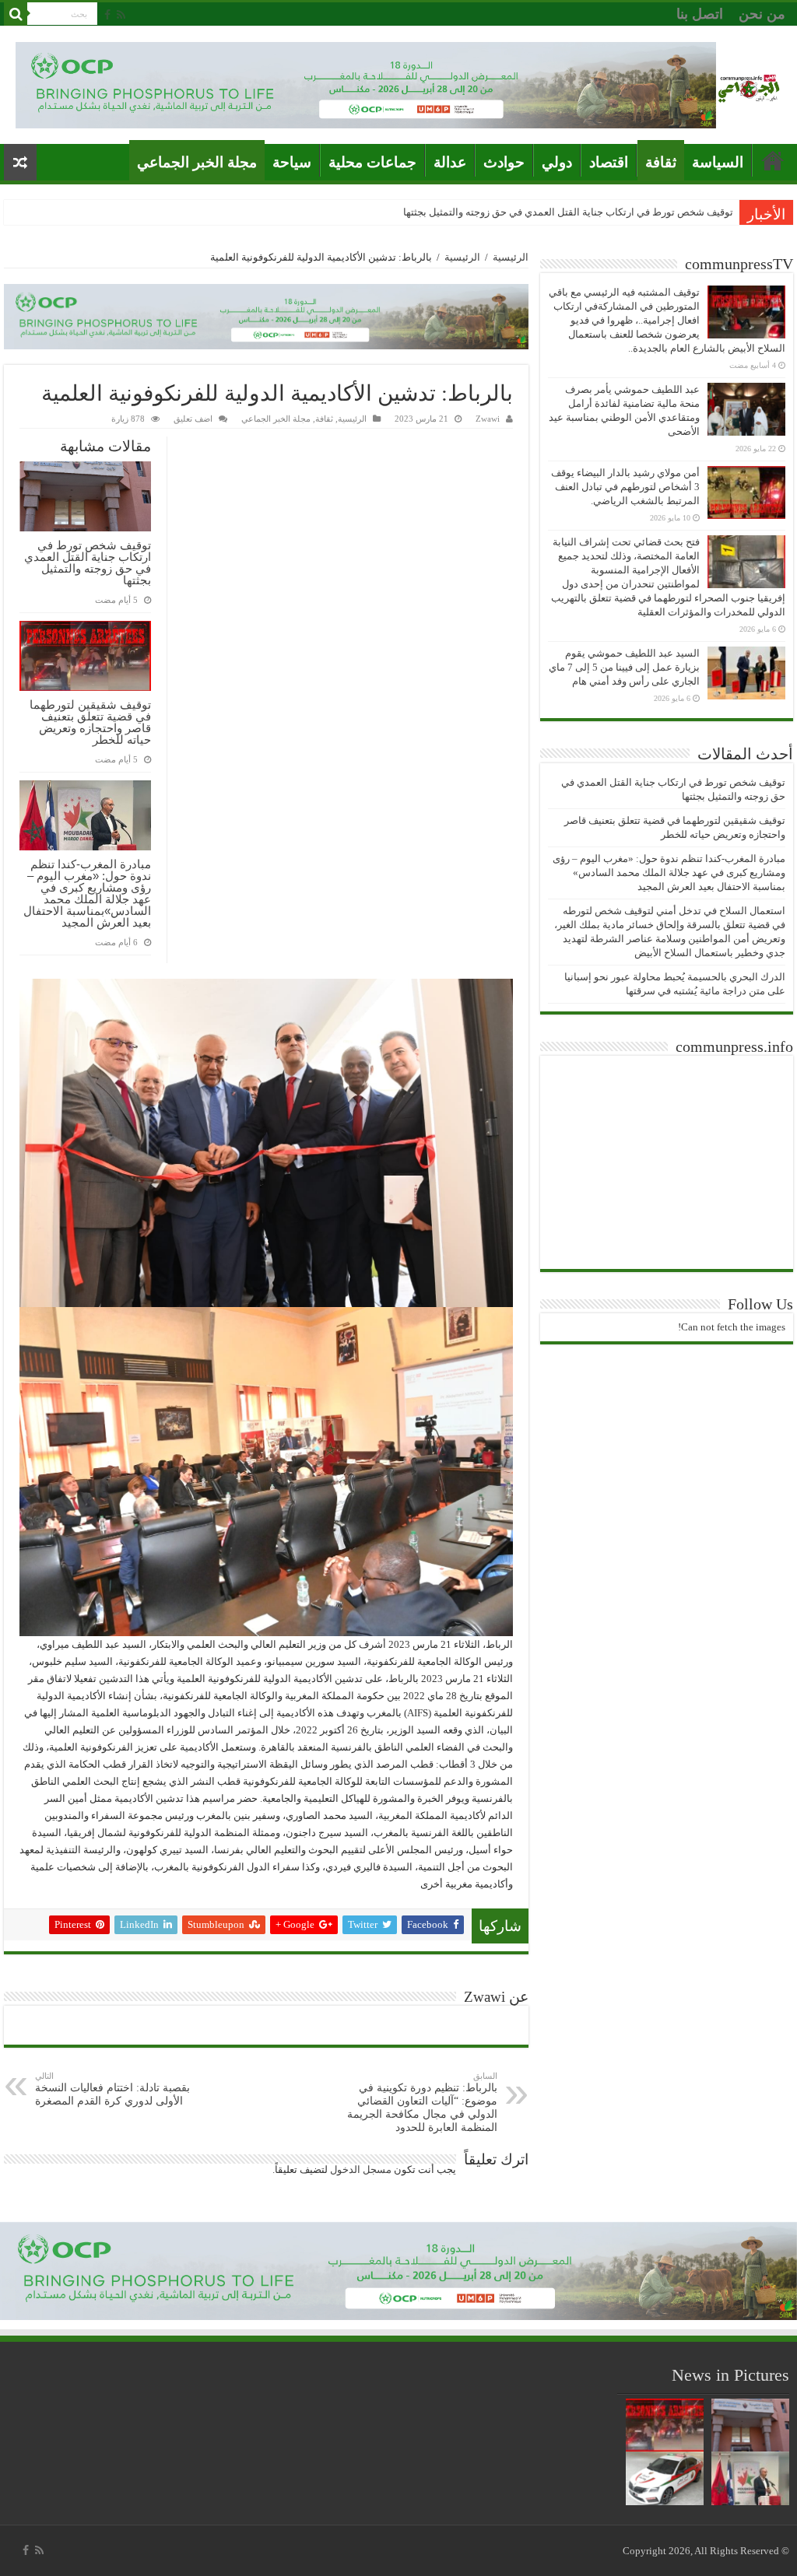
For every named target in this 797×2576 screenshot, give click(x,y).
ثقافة (661, 162)
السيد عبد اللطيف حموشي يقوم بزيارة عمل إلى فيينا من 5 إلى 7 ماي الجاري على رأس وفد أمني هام (624, 667)
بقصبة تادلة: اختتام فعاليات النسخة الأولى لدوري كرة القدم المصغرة (112, 2089)
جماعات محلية (372, 162)
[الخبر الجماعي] (749, 85)
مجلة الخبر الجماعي (197, 162)
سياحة (292, 162)
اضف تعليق (193, 419)
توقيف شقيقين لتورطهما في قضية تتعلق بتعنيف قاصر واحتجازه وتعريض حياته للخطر (90, 722)
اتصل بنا (700, 14)
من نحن (762, 14)
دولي (557, 162)
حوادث (504, 162)
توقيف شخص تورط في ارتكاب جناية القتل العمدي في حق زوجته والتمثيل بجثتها (568, 212)
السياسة (718, 162)
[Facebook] (107, 15)
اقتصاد (609, 162)
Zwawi (488, 419)
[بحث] (16, 14)
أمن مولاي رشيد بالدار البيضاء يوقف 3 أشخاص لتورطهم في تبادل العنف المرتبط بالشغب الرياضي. (625, 487)
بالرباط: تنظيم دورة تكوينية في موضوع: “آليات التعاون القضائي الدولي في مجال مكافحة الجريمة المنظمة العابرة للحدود (422, 2102)
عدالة (450, 162)
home (773, 160)
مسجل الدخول (361, 2169)
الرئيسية (511, 257)
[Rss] (121, 15)
